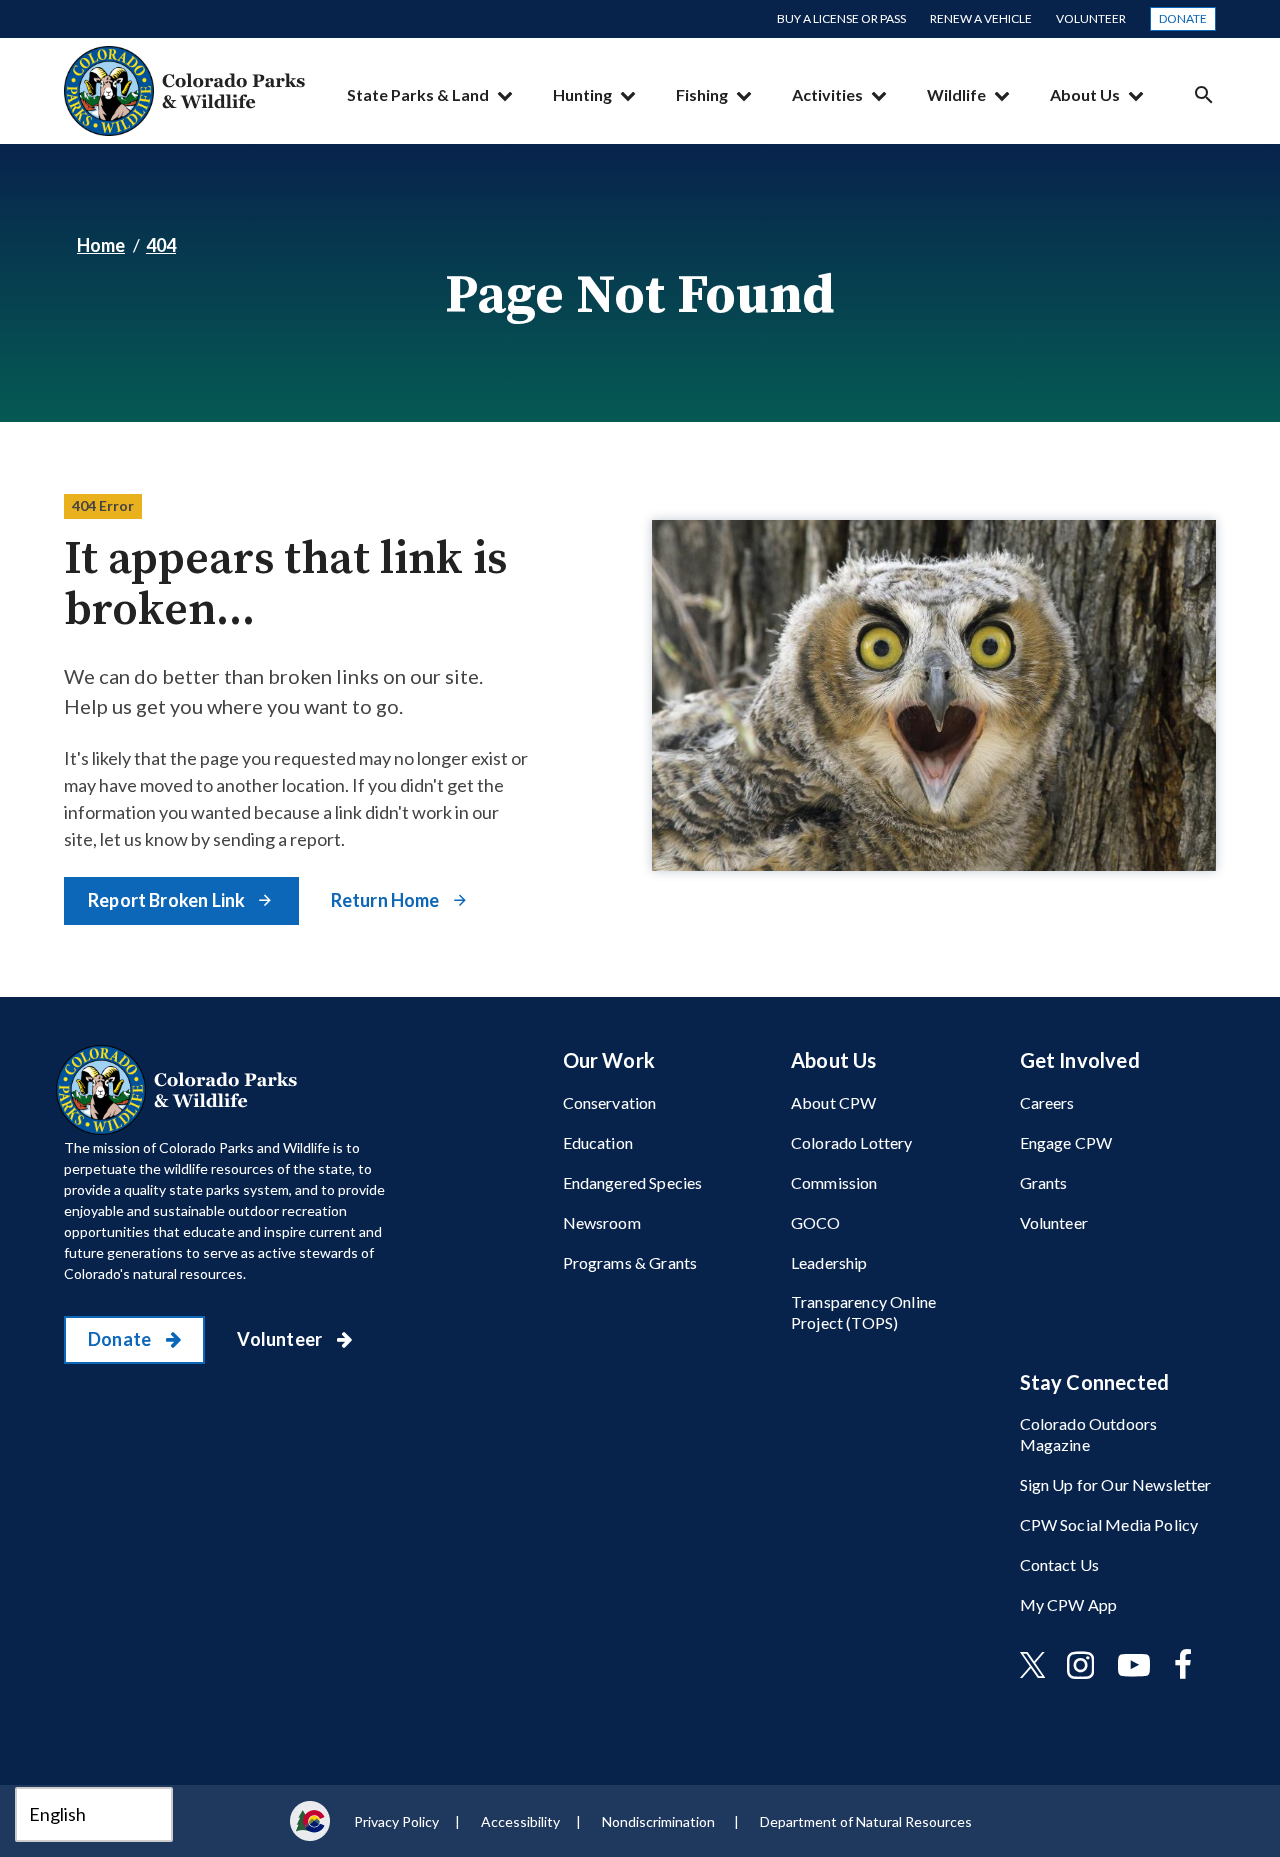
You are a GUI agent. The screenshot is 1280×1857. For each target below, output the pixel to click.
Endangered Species (633, 1182)
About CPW (833, 1102)
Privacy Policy (396, 1821)
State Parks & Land (418, 94)
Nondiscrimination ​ (660, 1821)
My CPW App (1069, 1604)
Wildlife (956, 94)
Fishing (702, 94)
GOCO (816, 1222)
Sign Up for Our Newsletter (1116, 1484)
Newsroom (602, 1222)
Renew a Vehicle (981, 18)
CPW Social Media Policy (1109, 1524)
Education (598, 1142)
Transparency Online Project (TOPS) (863, 1312)
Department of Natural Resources (866, 1821)
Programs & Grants (630, 1262)
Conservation (610, 1102)
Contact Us (1060, 1564)
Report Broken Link (168, 900)
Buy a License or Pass (841, 18)
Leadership (829, 1262)
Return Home (387, 900)
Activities (827, 94)
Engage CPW (1066, 1142)
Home (101, 245)
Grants (1044, 1182)
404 (161, 245)
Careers (1047, 1102)
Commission (834, 1182)
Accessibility (520, 1821)
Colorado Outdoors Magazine (1089, 1434)
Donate (1183, 18)
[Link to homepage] (181, 1090)
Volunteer (1091, 18)
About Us (1085, 94)
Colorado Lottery (852, 1142)
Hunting (582, 94)
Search (1204, 94)
